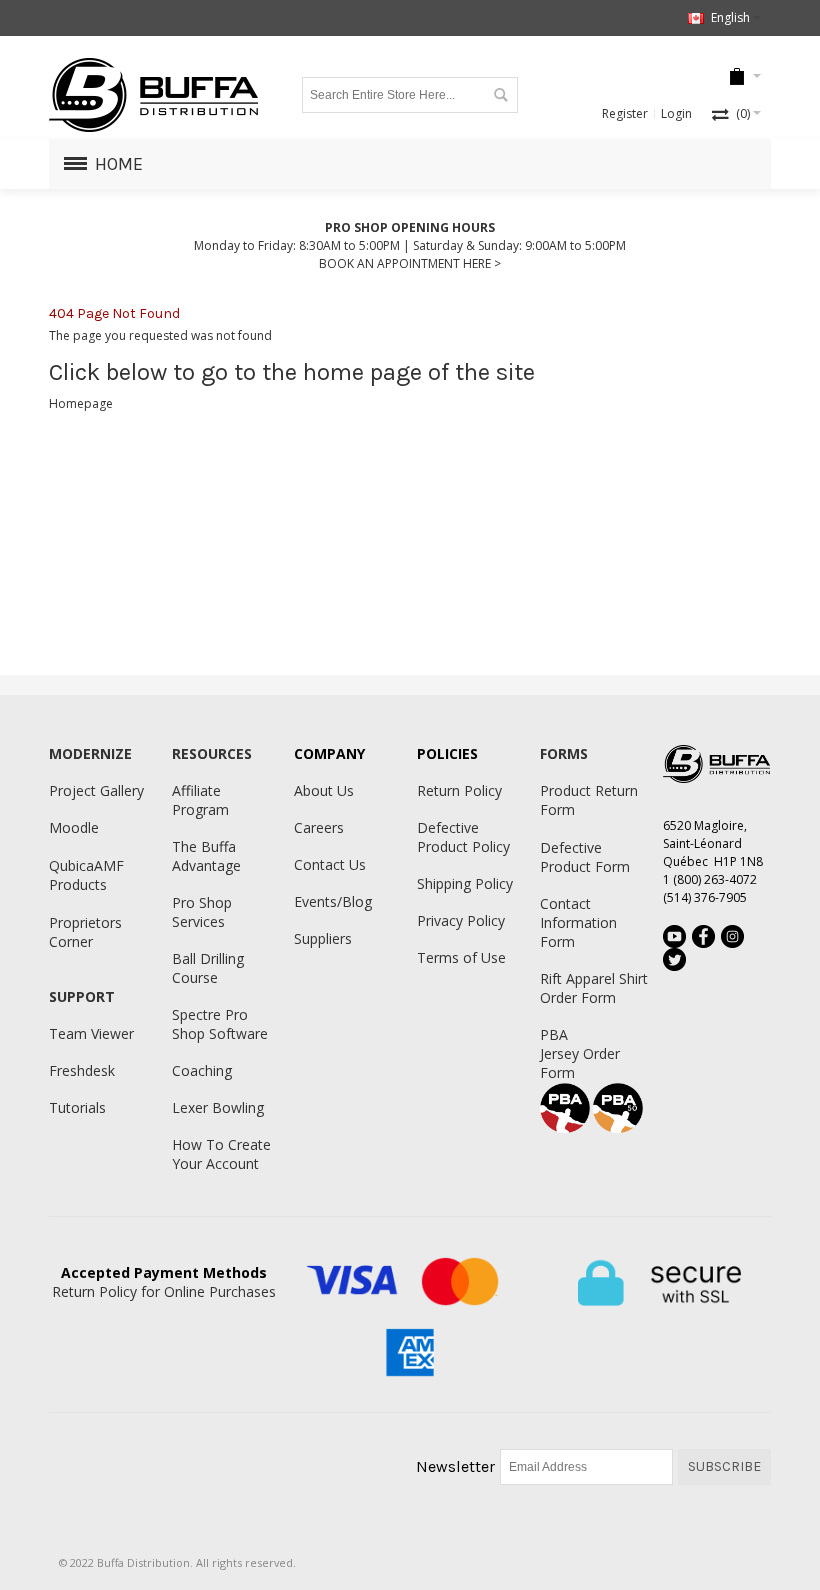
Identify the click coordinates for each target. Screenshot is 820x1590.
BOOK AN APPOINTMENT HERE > (410, 263)
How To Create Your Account (221, 1154)
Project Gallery (96, 790)
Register (625, 113)
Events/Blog (333, 901)
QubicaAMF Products (86, 875)
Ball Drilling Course (208, 968)
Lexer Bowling (218, 1107)
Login (676, 113)
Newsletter (455, 1466)
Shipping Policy (465, 883)
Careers (319, 827)
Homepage (81, 403)
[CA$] (737, 77)
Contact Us (330, 864)
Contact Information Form (578, 922)
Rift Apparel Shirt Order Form (594, 988)
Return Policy (459, 790)
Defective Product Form (585, 857)
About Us (324, 790)
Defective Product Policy (463, 837)
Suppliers (323, 938)
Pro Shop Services (202, 912)
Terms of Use (461, 957)
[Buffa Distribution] (154, 95)
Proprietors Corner (85, 932)
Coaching (202, 1070)
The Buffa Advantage (206, 856)
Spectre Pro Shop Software (220, 1024)
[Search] (500, 95)
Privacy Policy (461, 920)
